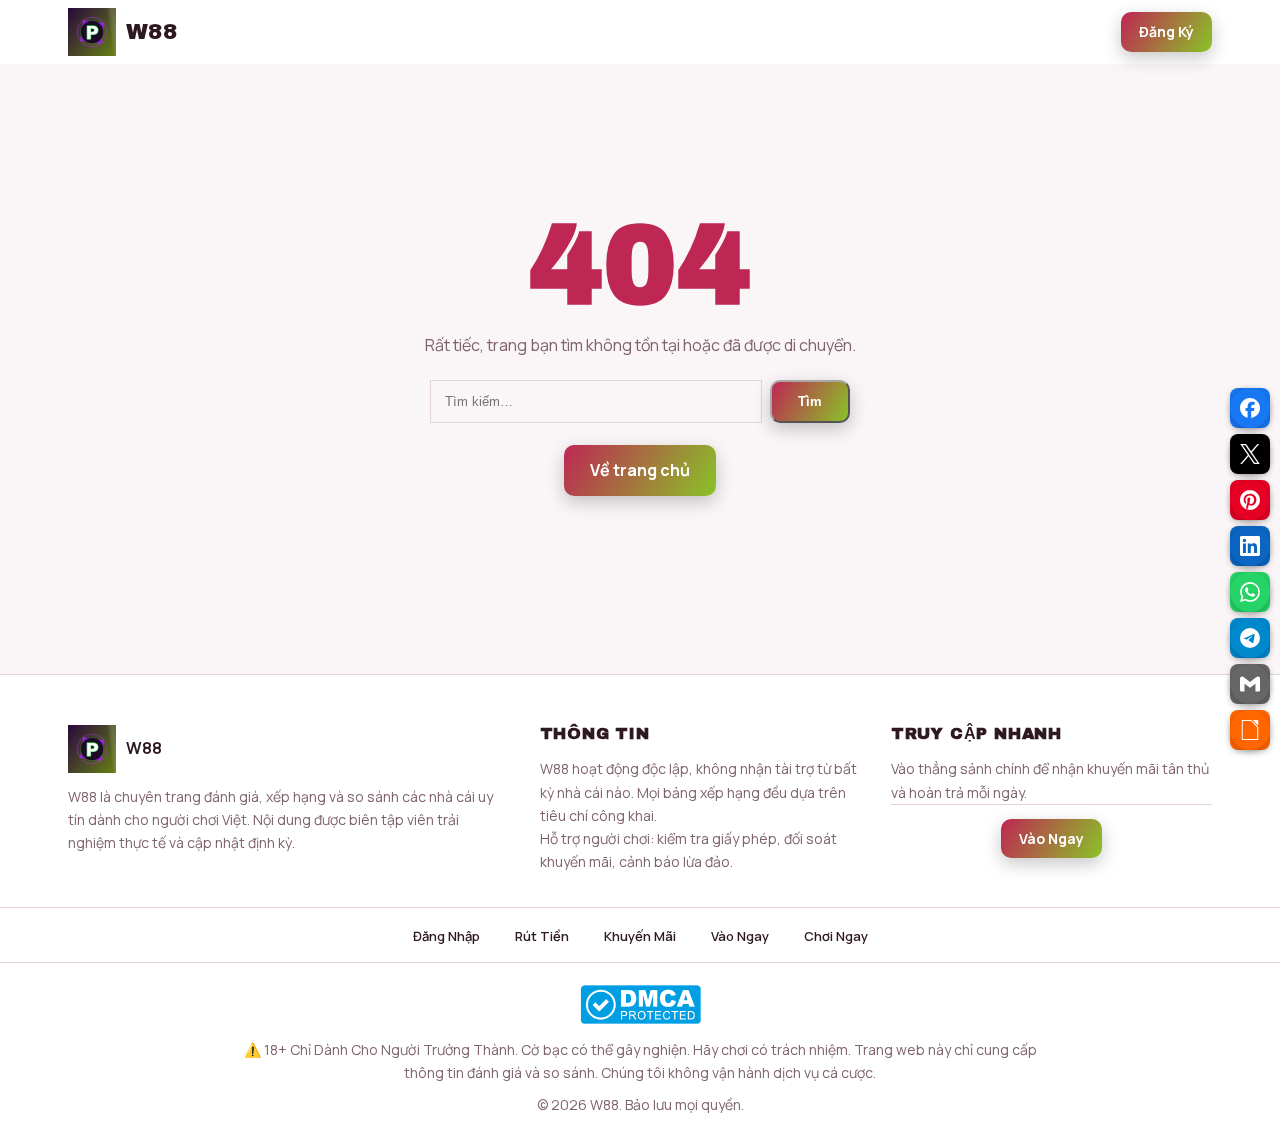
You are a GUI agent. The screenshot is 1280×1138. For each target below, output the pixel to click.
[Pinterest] (1250, 500)
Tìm (810, 401)
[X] (1250, 454)
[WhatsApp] (1250, 592)
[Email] (1250, 684)
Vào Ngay (1051, 838)
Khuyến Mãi (640, 936)
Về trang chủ (640, 470)
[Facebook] (1250, 408)
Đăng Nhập (446, 936)
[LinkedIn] (1250, 546)
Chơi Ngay (836, 936)
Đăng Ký (1166, 31)
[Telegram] (1250, 638)
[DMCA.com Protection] (640, 1004)
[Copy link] (1250, 730)
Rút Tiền (542, 936)
